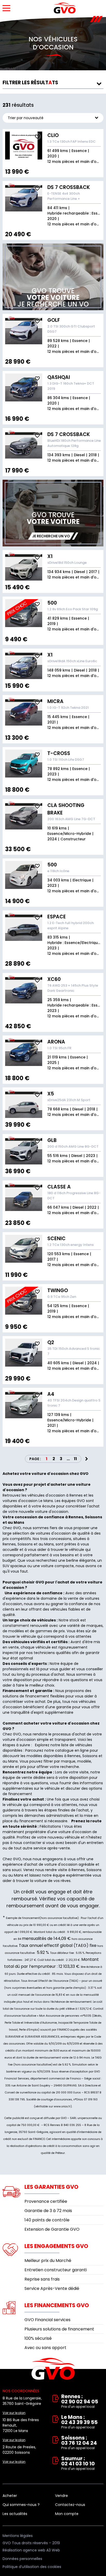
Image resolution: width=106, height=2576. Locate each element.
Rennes (74, 1756)
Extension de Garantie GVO (52, 2229)
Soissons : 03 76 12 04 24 (79, 2443)
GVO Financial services (47, 2320)
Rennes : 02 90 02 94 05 (80, 2401)
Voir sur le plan (14, 2413)
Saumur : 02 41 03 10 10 (78, 2463)
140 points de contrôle (47, 2220)
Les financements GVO (57, 2305)
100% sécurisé (38, 2338)
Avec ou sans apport (45, 2348)
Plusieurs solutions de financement (59, 2329)
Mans (13, 1761)
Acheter (10, 2496)
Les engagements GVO (56, 2246)
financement (31, 1821)
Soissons (90, 1756)
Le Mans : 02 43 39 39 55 (79, 2422)
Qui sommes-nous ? (21, 2505)
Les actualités (15, 2514)
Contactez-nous (70, 2505)
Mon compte (67, 2514)
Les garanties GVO (51, 2187)
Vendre (61, 2496)
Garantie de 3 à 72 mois (48, 2211)
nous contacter (27, 1843)
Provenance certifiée (46, 2201)
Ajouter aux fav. (37, 136)
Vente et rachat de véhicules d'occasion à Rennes (53, 2369)
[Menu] (6, 8)
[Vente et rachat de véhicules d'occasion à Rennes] (65, 8)
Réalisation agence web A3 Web (31, 2550)
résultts (30, 83)
